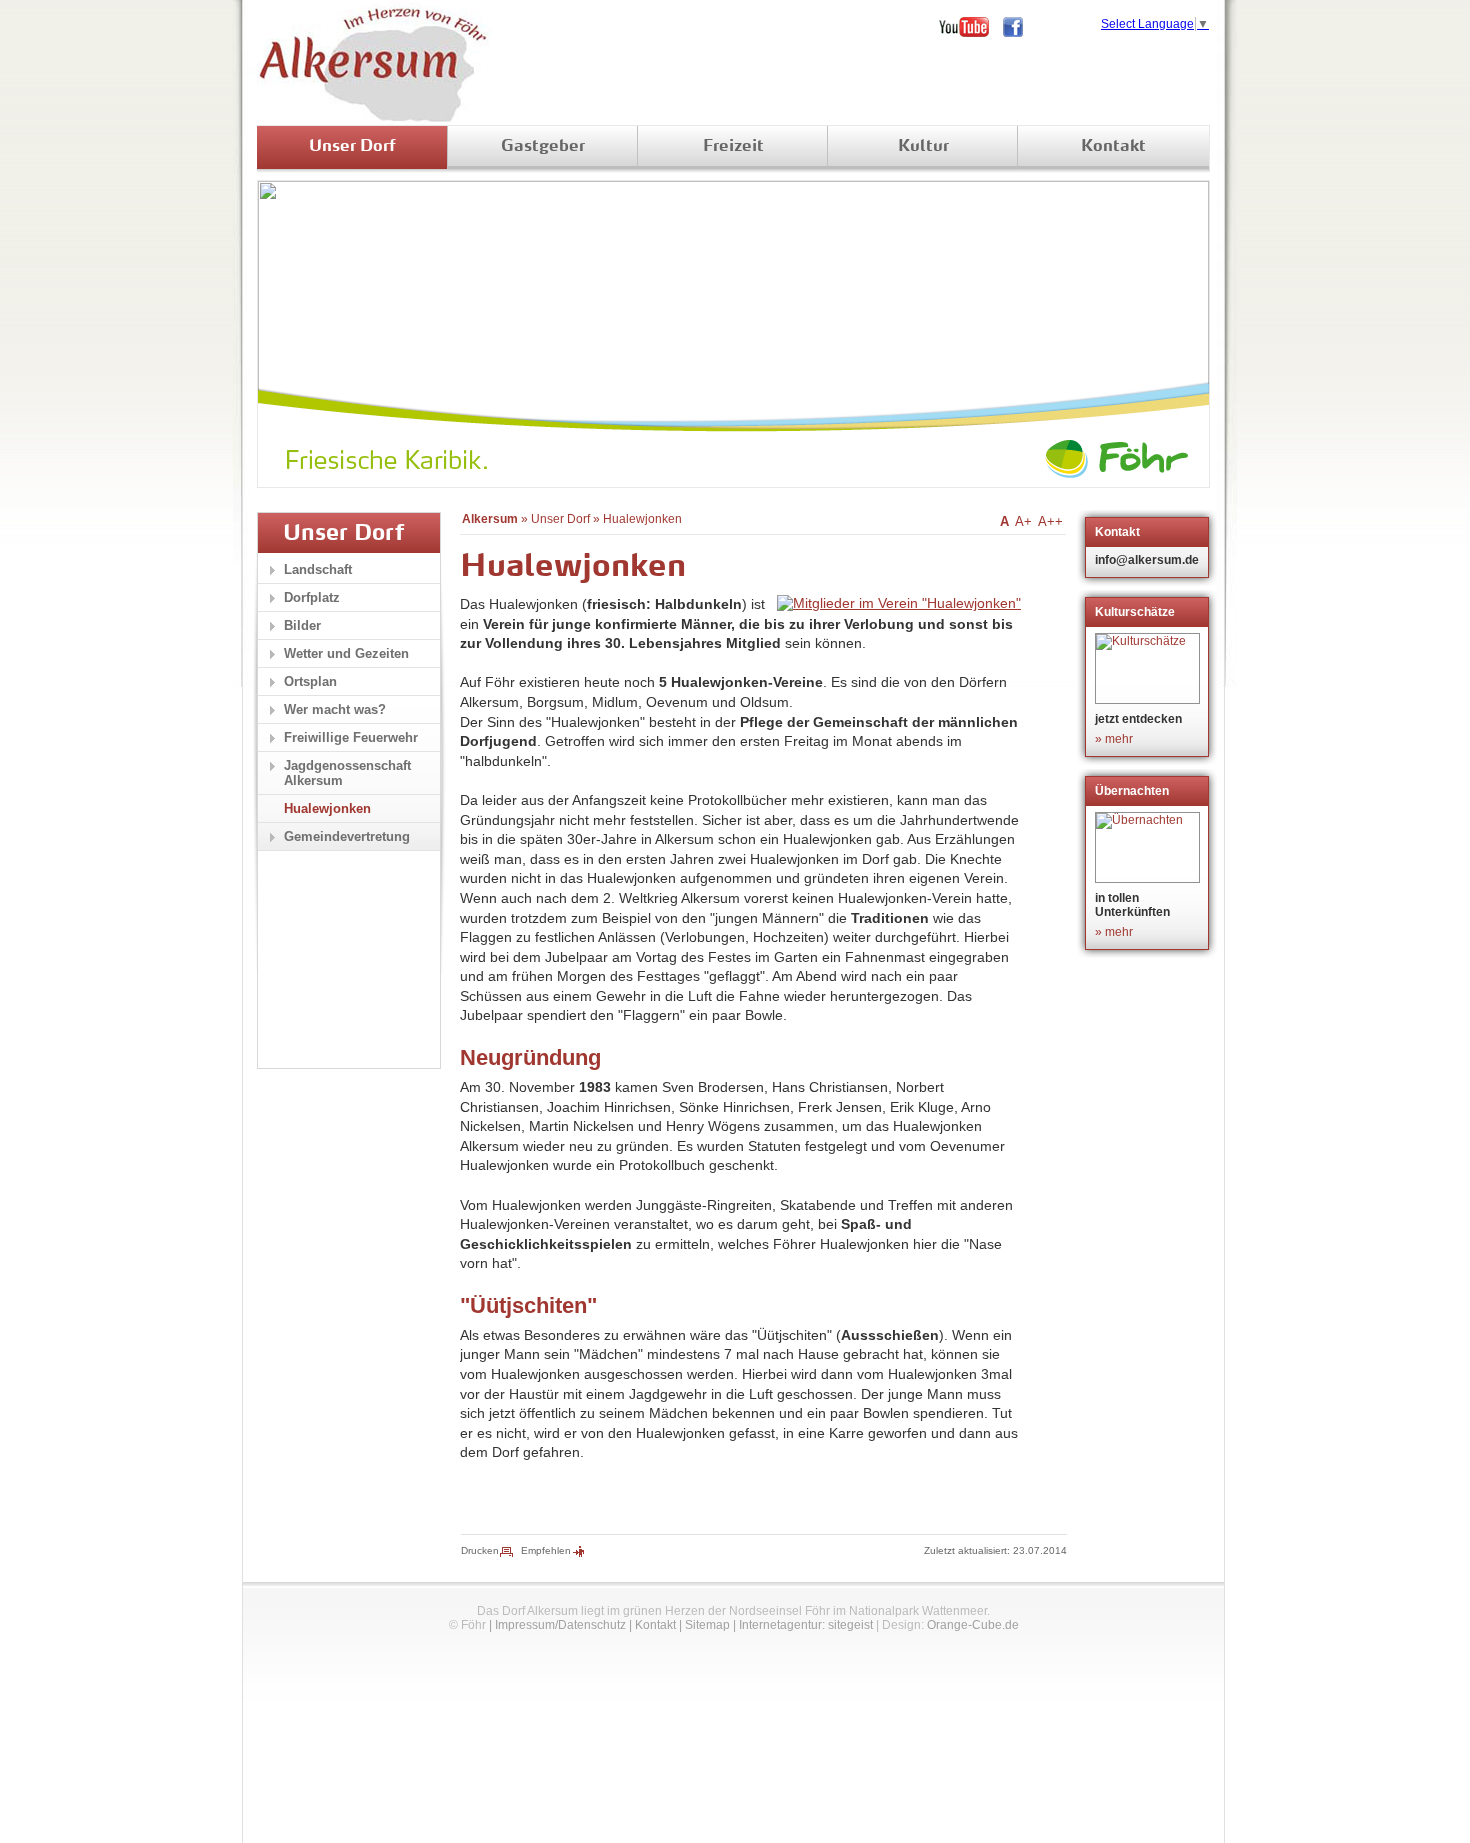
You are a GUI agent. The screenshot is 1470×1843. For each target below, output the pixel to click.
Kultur (923, 147)
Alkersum (490, 519)
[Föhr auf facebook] (1020, 27)
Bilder (302, 625)
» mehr (1114, 739)
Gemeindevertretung (347, 836)
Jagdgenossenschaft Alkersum (347, 773)
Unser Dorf (352, 147)
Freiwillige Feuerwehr (351, 737)
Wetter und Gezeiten (346, 653)
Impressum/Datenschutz (560, 1625)
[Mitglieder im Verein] (899, 603)
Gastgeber (543, 147)
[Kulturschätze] (1149, 668)
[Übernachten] (1149, 847)
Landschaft (318, 569)
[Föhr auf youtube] (971, 27)
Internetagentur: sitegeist (806, 1625)
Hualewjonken (642, 519)
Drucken (480, 1550)
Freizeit (733, 147)
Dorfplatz (312, 597)
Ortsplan (310, 681)
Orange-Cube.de (973, 1625)
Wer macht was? (335, 709)
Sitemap (707, 1625)
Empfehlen (546, 1550)
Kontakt (1113, 147)
